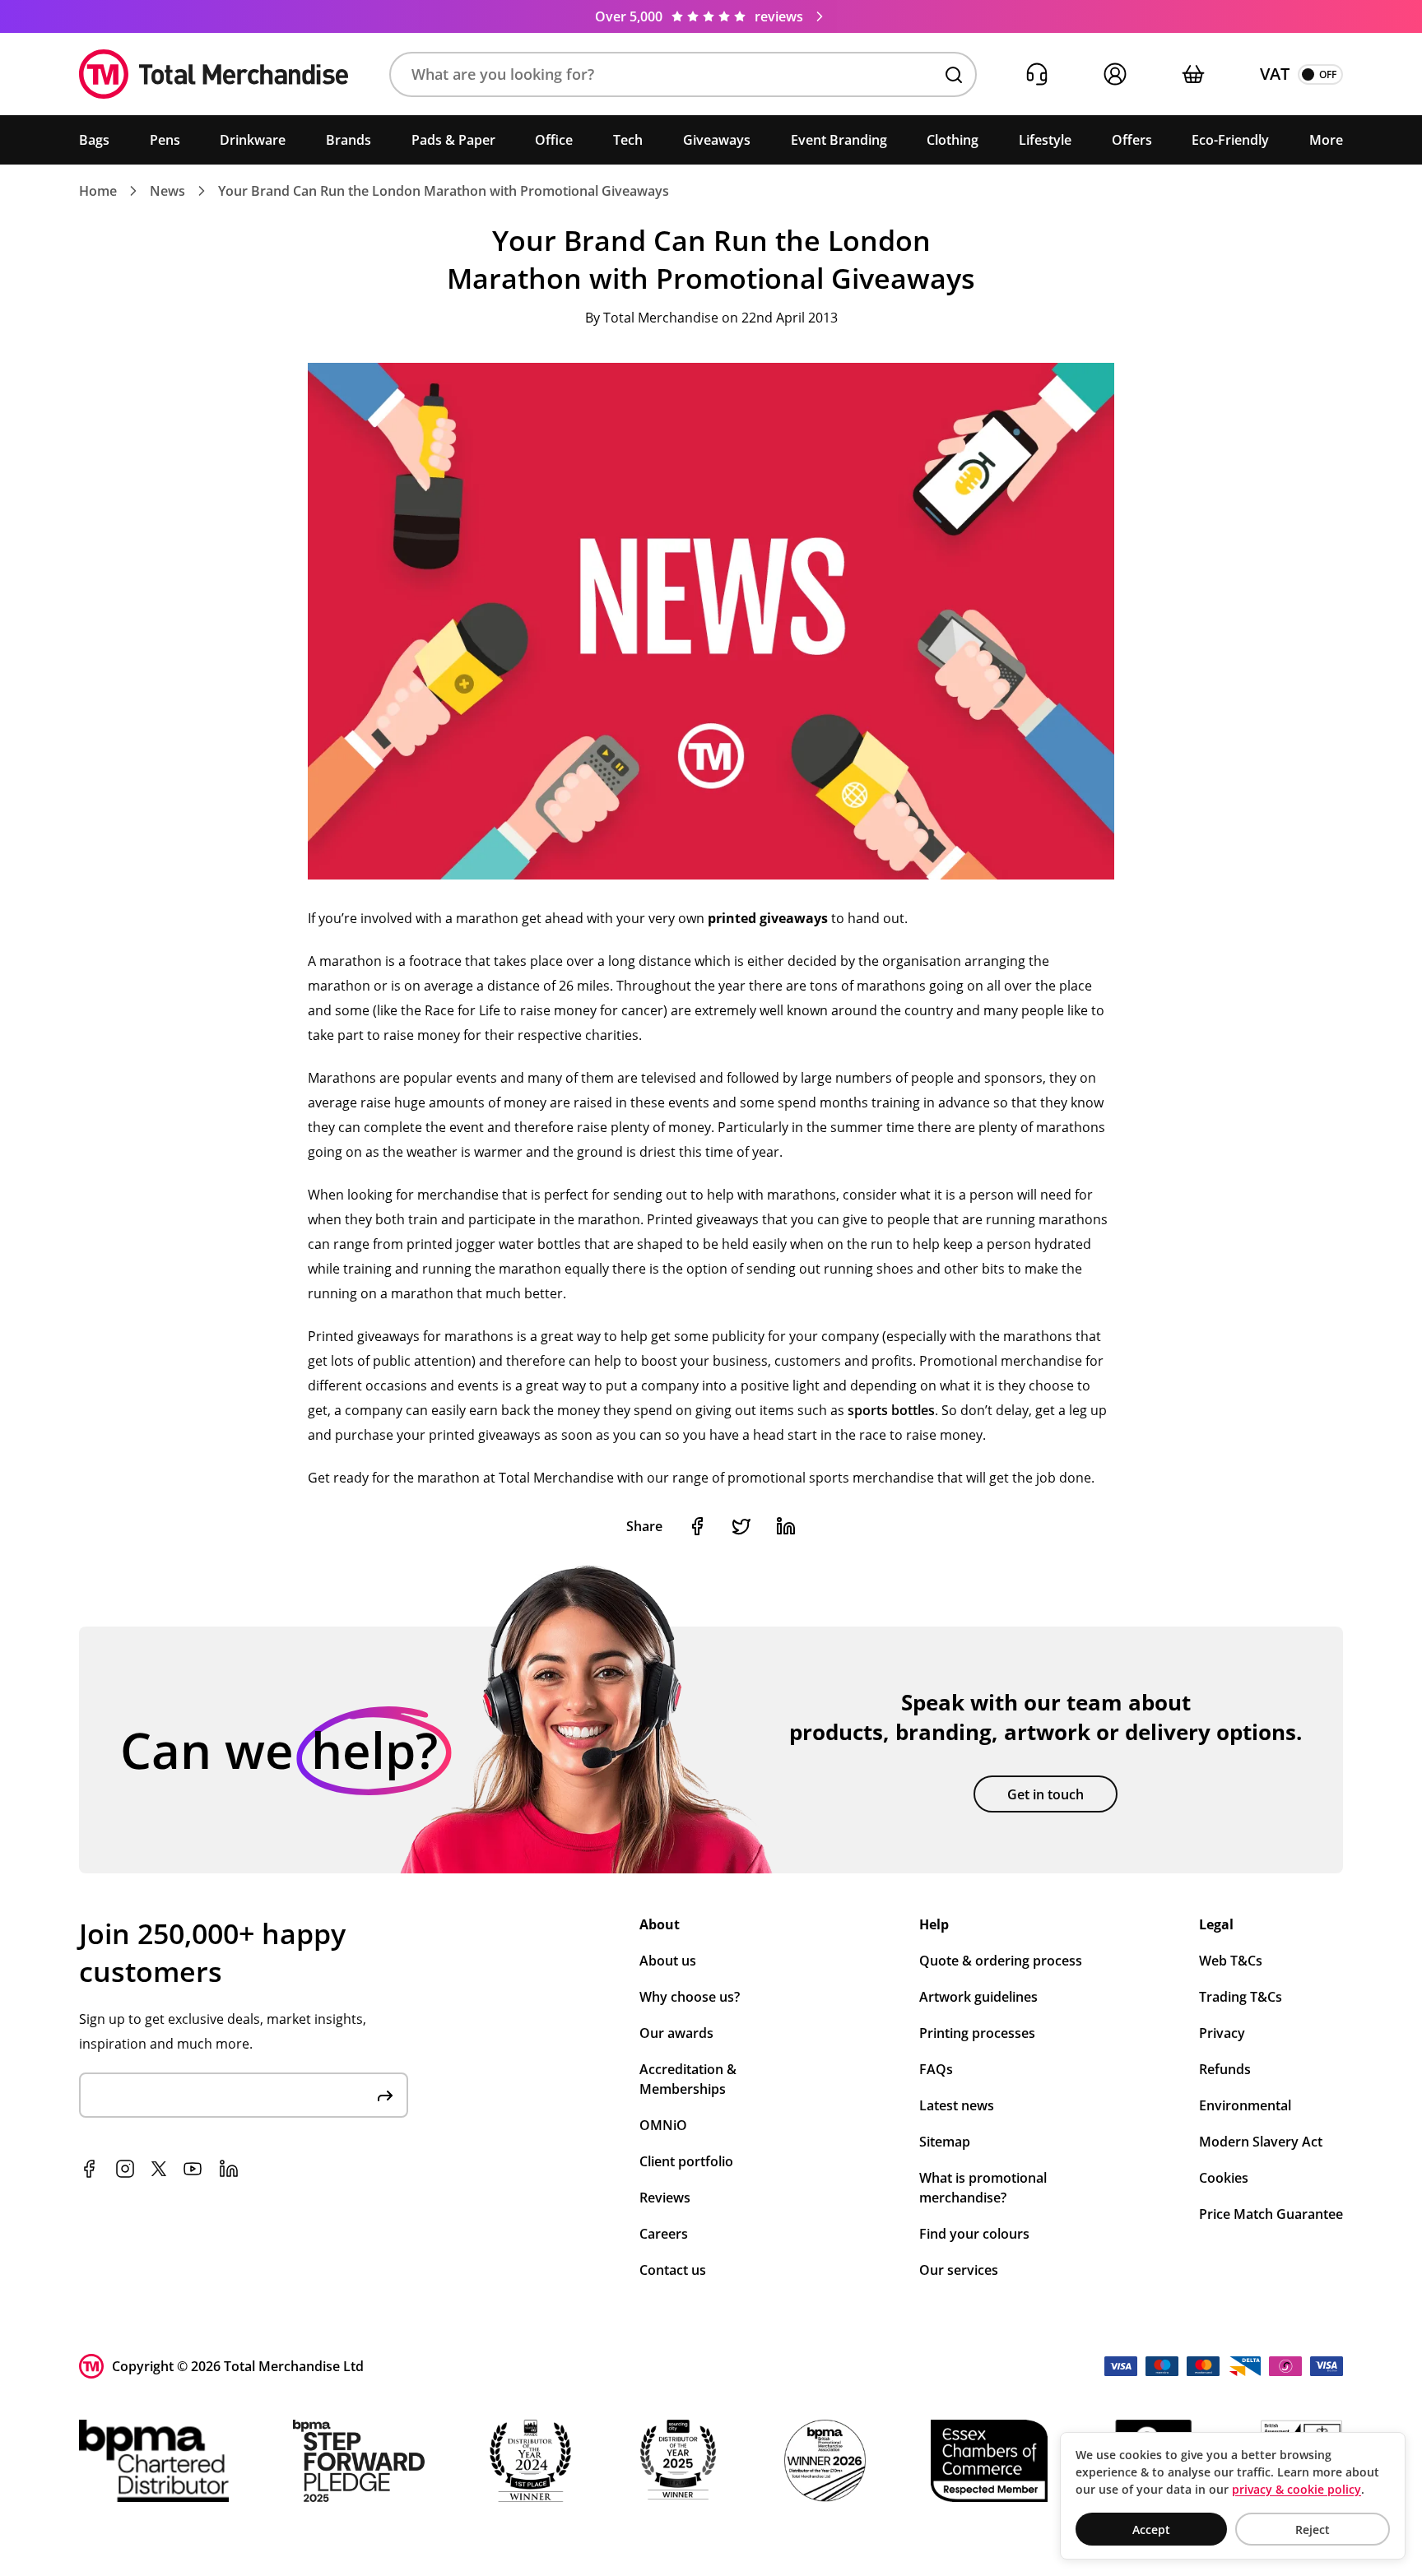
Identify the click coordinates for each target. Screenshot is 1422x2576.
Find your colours (974, 2234)
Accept (1151, 2530)
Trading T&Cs (1241, 1997)
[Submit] (385, 2095)
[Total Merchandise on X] (159, 2169)
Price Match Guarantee (1271, 2214)
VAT (1275, 74)
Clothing (953, 140)
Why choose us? (690, 1997)
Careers (664, 2234)
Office (554, 140)
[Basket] (1193, 74)
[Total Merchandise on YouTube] (193, 2169)
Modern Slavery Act (1261, 2142)
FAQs (936, 2069)
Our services (959, 2270)
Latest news (957, 2105)
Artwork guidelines (978, 1997)
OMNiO (663, 2125)
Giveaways (717, 140)
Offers (1132, 140)
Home (98, 191)
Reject (1313, 2530)
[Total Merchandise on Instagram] (125, 2169)
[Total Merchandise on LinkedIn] (229, 2169)
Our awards (676, 2033)
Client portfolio (686, 2161)
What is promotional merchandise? (983, 2188)
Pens (165, 140)
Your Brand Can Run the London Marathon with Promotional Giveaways (444, 191)
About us (668, 1961)
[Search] (954, 75)
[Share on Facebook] (697, 1526)
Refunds (1225, 2069)
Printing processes (977, 2033)
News (167, 191)
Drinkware (253, 140)
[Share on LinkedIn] (786, 1526)
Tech (628, 140)
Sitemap (945, 2142)
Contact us (673, 2270)
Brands (349, 140)
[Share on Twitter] (741, 1526)
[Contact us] (1036, 74)
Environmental (1245, 2105)
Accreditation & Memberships (688, 2079)
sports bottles (891, 1410)
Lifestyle (1045, 140)
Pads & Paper (453, 140)
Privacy (1222, 2033)
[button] (683, 74)
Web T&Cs (1231, 1961)
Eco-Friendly (1230, 140)
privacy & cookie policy (1297, 2489)
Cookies (1224, 2178)
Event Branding (839, 140)
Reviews (665, 2198)
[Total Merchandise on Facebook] (89, 2169)
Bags (94, 140)
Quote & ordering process (1001, 1961)
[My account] (1115, 74)
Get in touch (1046, 1794)
